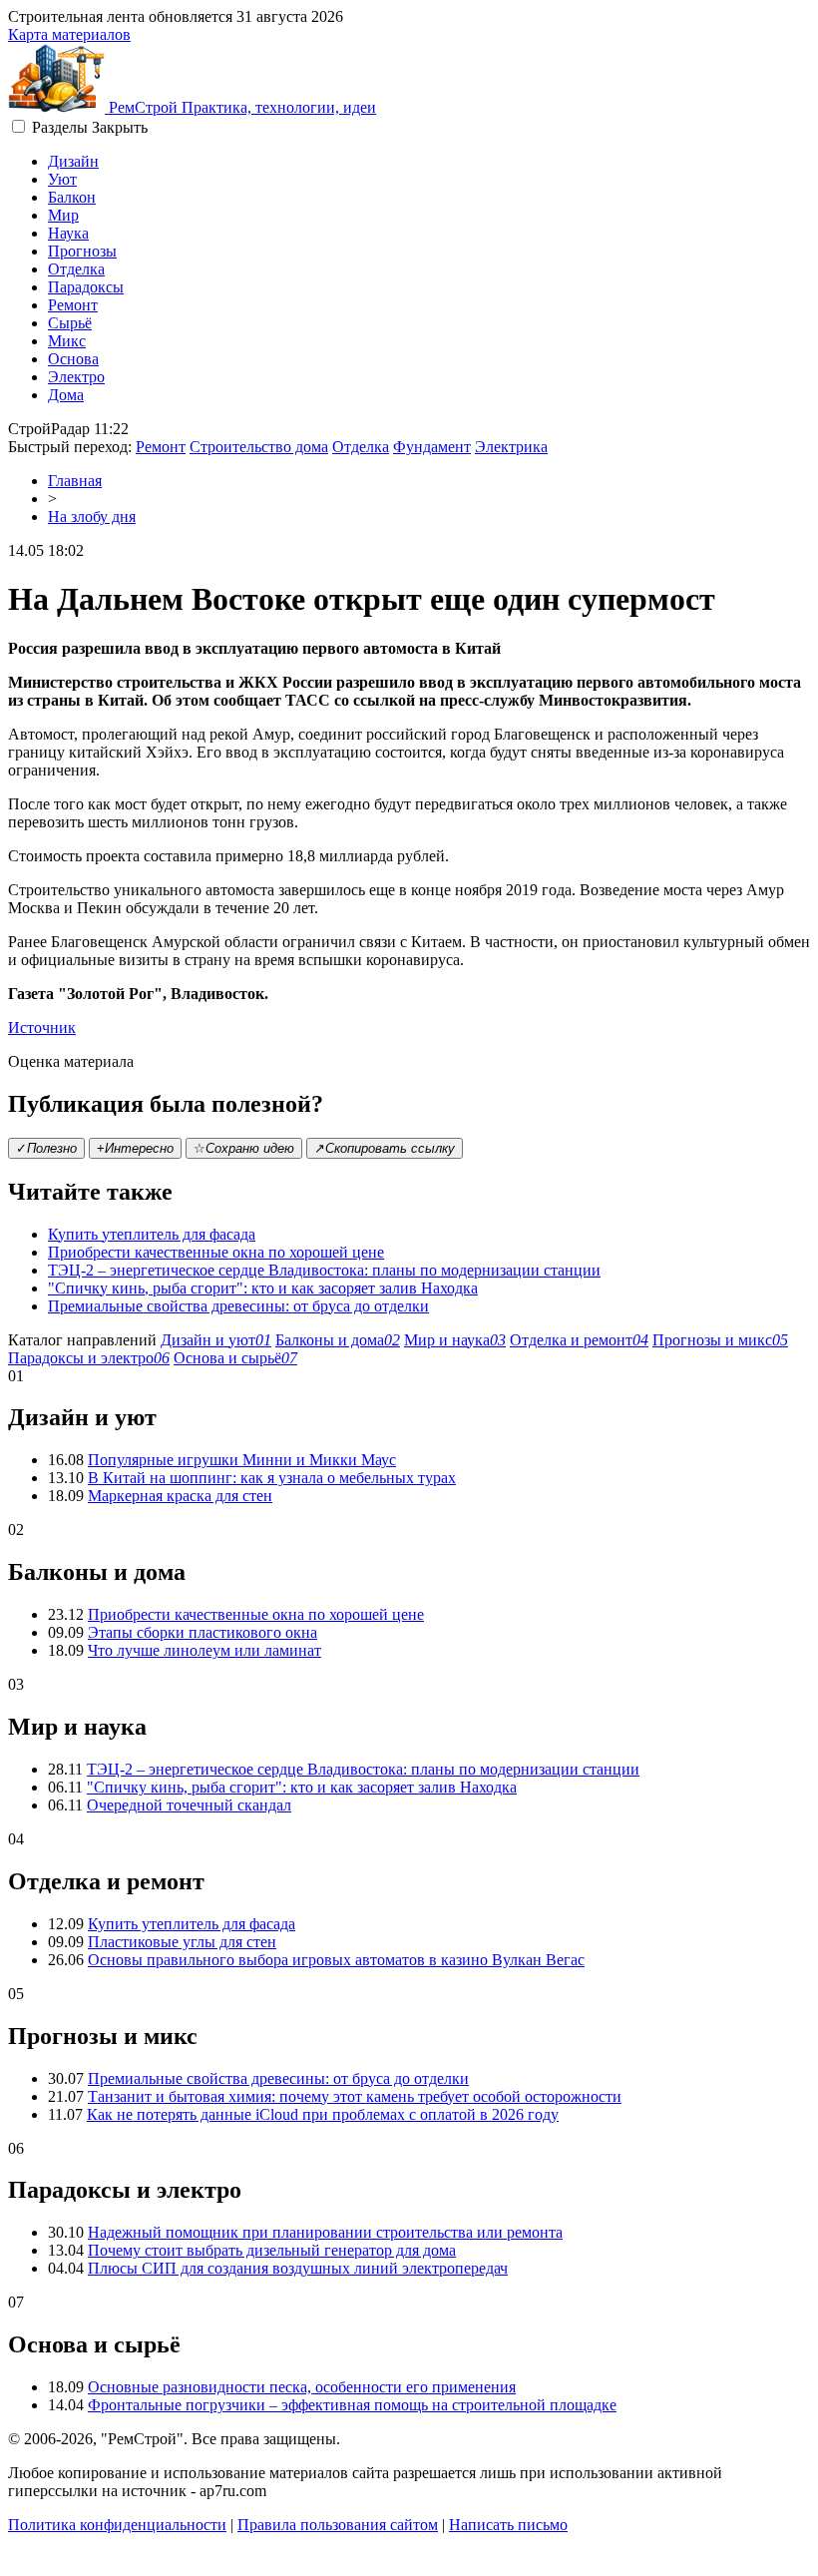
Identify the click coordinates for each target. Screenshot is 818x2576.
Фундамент (432, 447)
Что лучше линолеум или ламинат (204, 1650)
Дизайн (73, 161)
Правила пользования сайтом (338, 2525)
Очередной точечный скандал (189, 1805)
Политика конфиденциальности (117, 2525)
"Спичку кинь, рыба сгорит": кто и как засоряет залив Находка (263, 1288)
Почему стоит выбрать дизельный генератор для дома (272, 2250)
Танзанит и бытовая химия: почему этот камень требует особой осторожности (355, 2096)
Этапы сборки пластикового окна (203, 1632)
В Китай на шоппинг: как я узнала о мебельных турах (272, 1478)
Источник (42, 1028)
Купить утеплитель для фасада (152, 1234)
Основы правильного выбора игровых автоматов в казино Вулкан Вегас (336, 1960)
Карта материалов (69, 34)
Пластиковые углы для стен (182, 1942)
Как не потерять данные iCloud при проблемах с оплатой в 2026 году (323, 2114)
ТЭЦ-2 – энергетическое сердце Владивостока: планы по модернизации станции (324, 1270)
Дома (66, 395)
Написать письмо (508, 2525)
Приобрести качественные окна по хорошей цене (216, 1252)
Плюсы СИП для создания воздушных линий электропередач (298, 2268)
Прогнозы (82, 251)
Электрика (511, 447)
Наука (68, 233)
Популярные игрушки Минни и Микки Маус (242, 1460)
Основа (73, 359)
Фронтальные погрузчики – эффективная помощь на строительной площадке (352, 2405)
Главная (75, 481)
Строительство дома (259, 447)
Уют (62, 179)
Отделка (76, 269)
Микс (67, 341)
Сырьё (70, 323)
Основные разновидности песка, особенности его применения (302, 2387)
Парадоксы (86, 287)
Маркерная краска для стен (180, 1496)
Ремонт (73, 305)
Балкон (72, 197)
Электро (76, 377)
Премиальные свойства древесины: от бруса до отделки (238, 1306)
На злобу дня (92, 516)
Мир (63, 215)
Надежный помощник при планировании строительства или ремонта (325, 2232)
